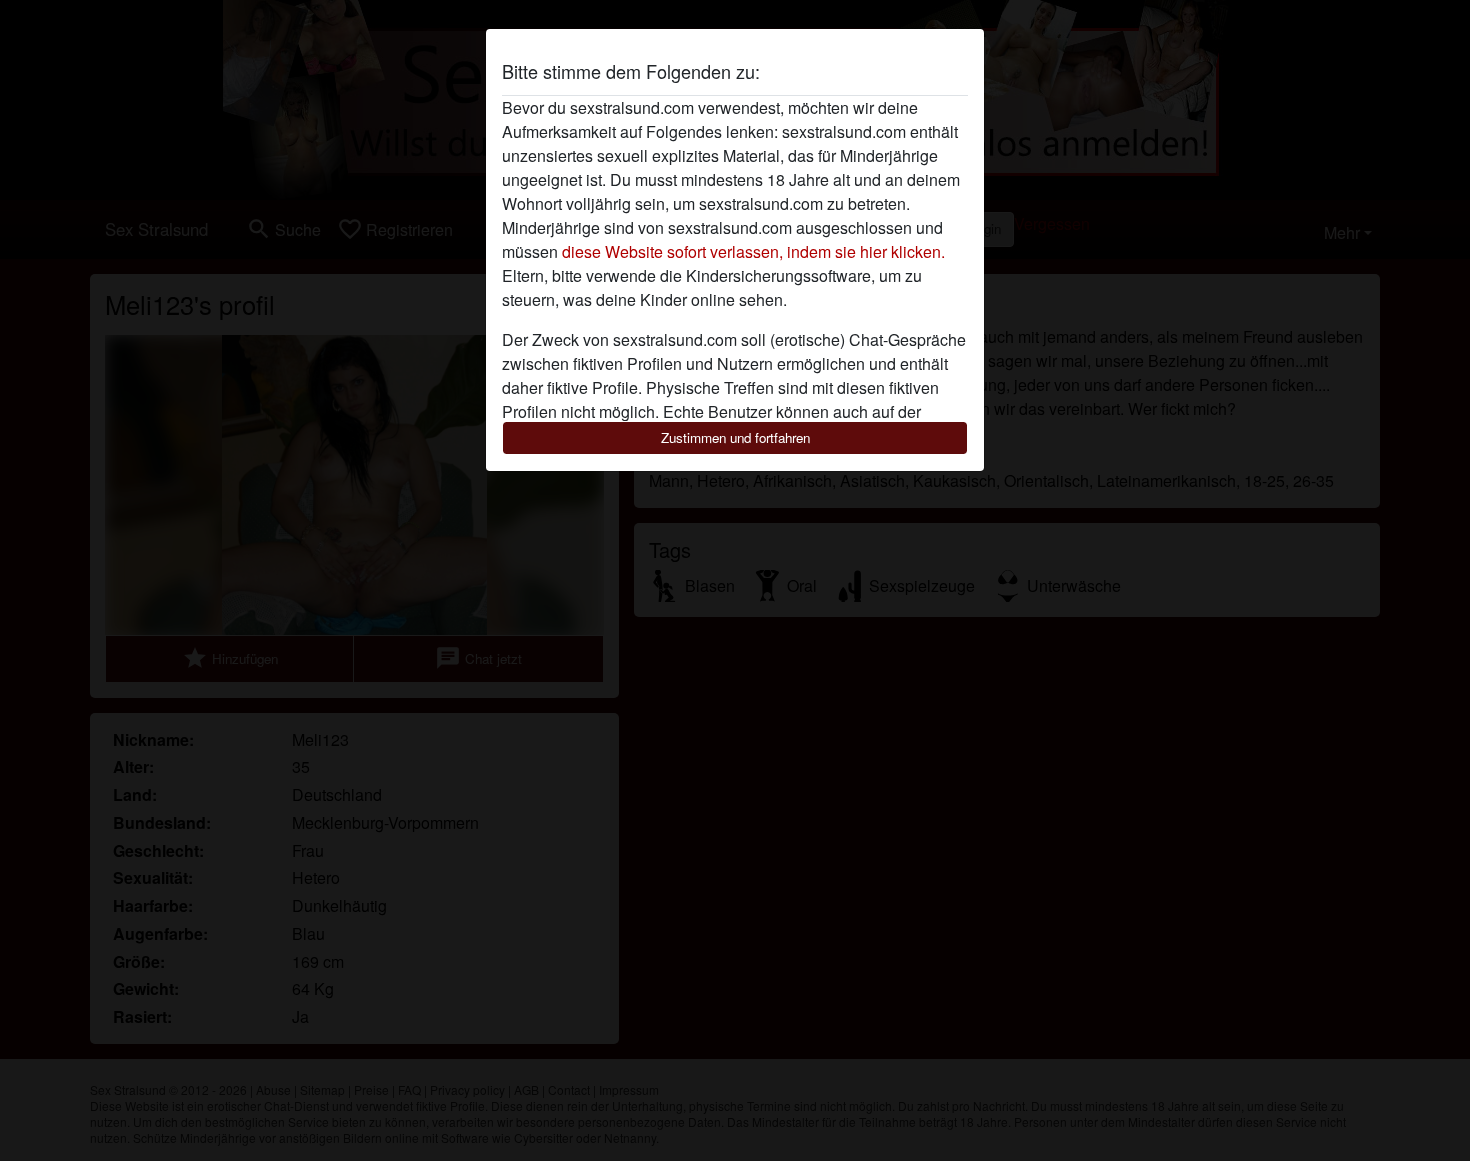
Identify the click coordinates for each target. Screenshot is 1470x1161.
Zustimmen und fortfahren (735, 437)
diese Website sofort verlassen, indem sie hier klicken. (753, 251)
